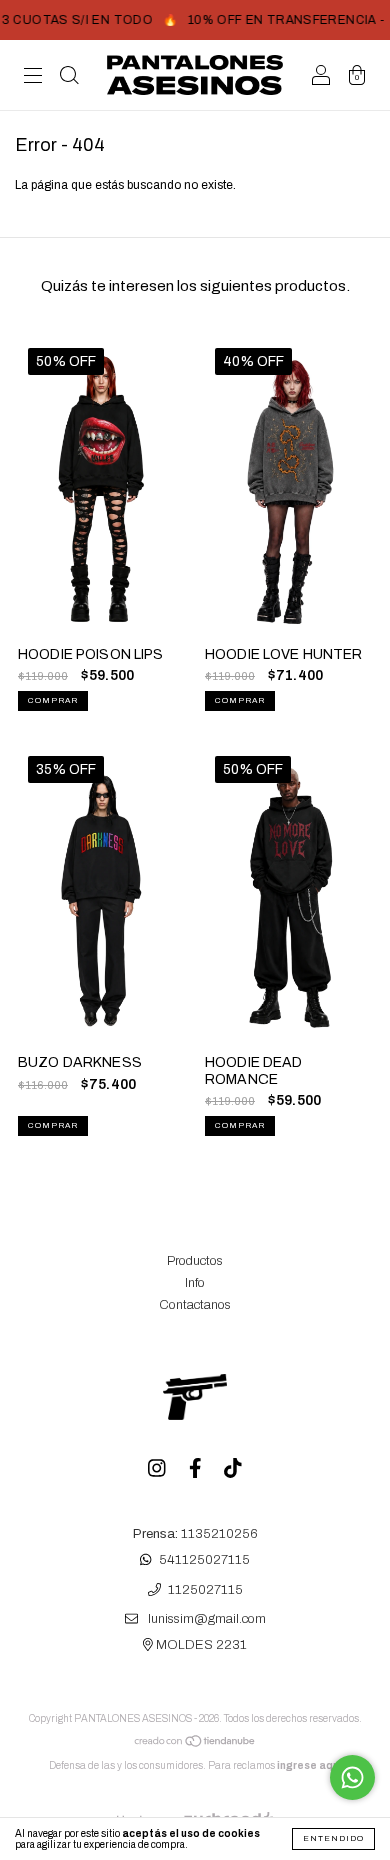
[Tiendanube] (195, 1744)
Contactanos (195, 1305)
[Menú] (33, 78)
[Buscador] (69, 78)
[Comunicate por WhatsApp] (352, 1777)
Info (195, 1283)
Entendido (333, 1838)
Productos (195, 1261)
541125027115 (204, 1561)
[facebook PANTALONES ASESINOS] (197, 1471)
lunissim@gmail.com (207, 1620)
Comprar (53, 700)
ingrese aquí (309, 1765)
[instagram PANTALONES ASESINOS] (158, 1471)
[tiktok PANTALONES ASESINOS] (233, 1471)
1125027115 (205, 1590)
